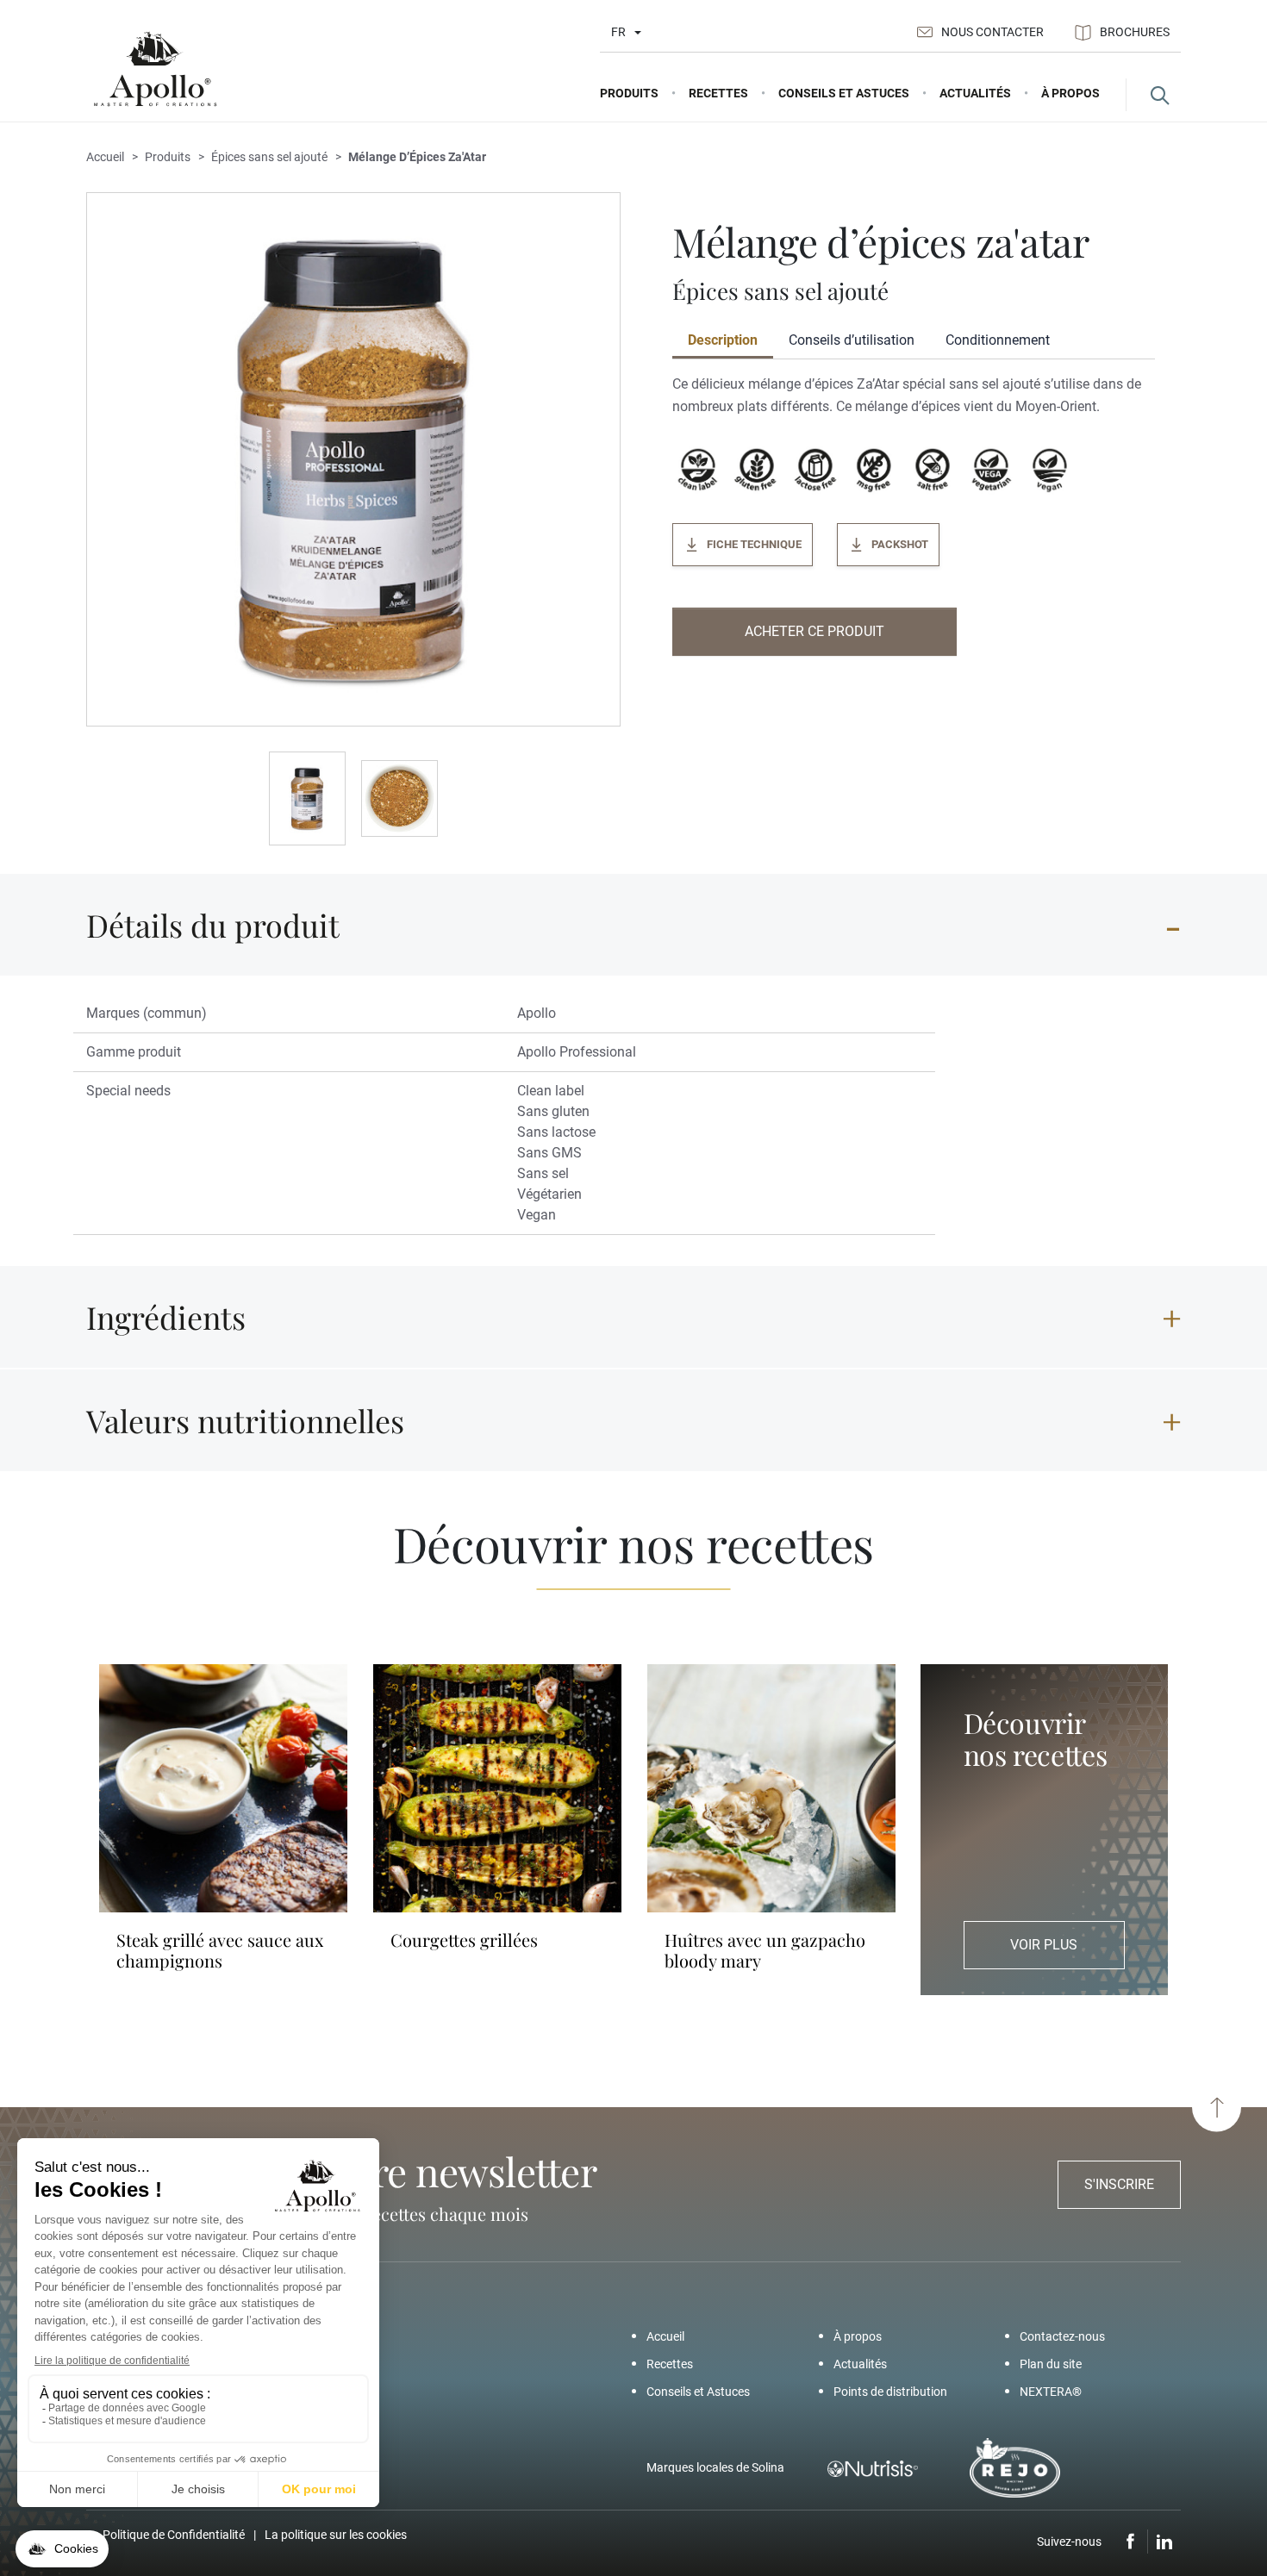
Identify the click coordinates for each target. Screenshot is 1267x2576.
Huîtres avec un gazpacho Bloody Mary (765, 1950)
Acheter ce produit (814, 631)
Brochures (1135, 32)
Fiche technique (754, 544)
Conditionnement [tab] (998, 340)
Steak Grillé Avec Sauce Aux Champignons (220, 1950)
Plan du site (1051, 2364)
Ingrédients (166, 1317)
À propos (858, 2336)
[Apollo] (155, 69)
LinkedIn (1164, 2542)
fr (618, 32)
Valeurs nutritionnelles (245, 1420)
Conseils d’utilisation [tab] (852, 340)
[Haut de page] (1217, 2108)
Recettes (670, 2364)
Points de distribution (890, 2392)
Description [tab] (723, 340)
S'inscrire (1119, 2184)
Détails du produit (213, 925)
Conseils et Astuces (698, 2392)
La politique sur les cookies (336, 2535)
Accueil (665, 2336)
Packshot (900, 544)
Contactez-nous (1062, 2336)
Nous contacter (992, 32)
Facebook (1131, 2542)
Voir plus (1044, 1945)
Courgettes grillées (464, 1940)
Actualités (860, 2364)
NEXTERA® (1051, 2392)
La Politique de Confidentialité (165, 2535)
